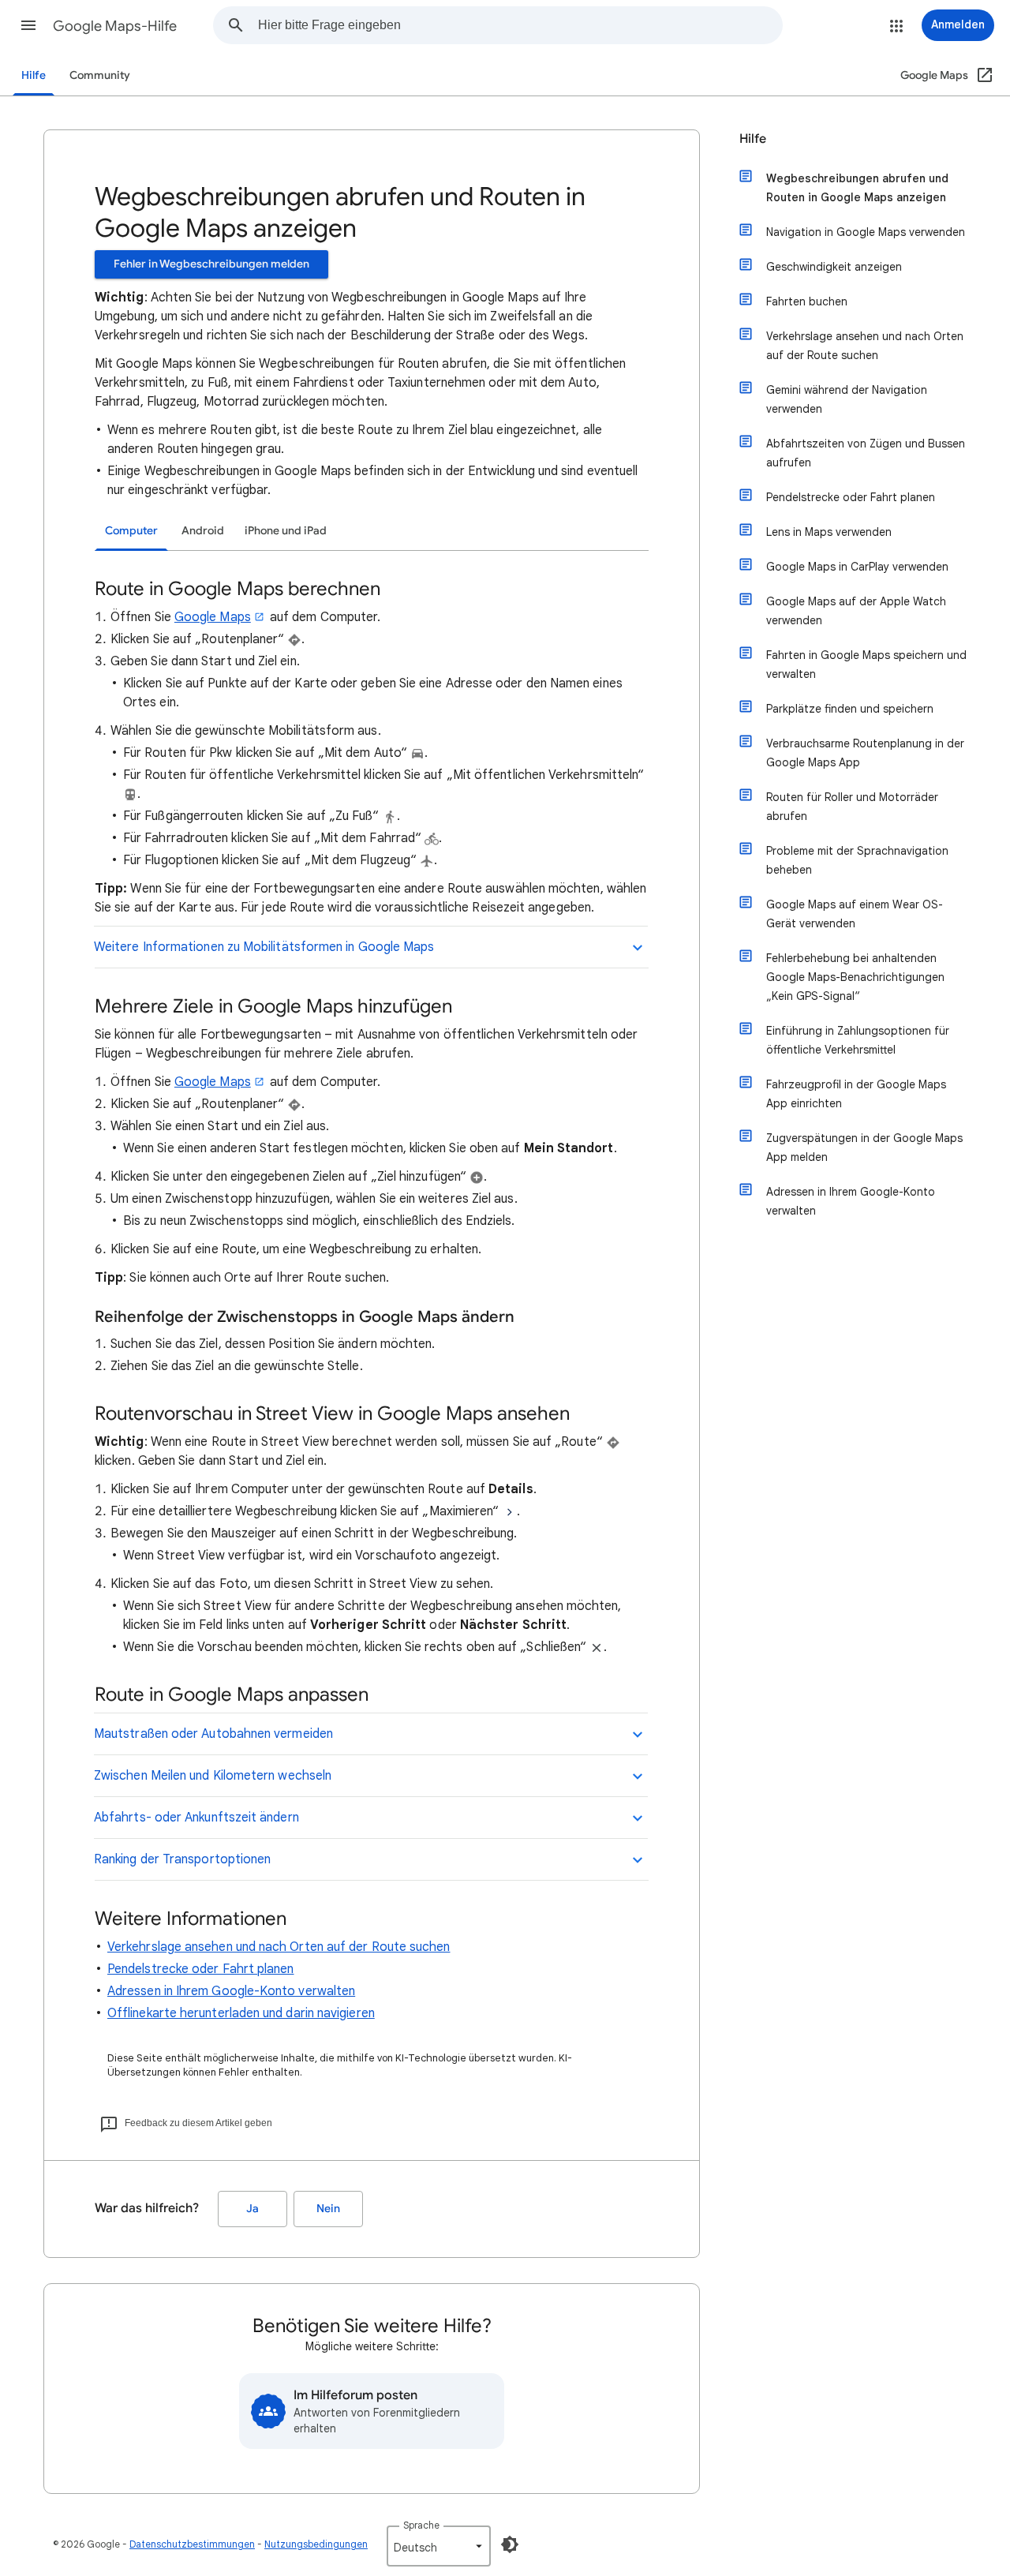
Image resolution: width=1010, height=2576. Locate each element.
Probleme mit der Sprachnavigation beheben (857, 860)
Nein (328, 2209)
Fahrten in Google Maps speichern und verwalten (866, 665)
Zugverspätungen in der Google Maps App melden (864, 1148)
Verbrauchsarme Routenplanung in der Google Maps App (865, 753)
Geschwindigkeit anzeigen (834, 267)
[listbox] (439, 2546)
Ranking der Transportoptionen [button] (182, 1859)
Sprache (421, 2525)
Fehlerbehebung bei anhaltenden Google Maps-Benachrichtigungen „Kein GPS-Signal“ (855, 977)
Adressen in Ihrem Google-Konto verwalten (231, 1991)
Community (100, 75)
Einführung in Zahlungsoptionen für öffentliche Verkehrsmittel (858, 1040)
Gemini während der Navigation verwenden (847, 399)
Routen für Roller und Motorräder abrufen (852, 807)
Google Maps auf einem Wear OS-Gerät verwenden (855, 914)
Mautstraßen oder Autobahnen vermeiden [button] (213, 1734)
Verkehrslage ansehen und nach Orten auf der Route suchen (279, 1947)
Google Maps (213, 617)
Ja (252, 2209)
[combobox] (520, 25)
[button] (28, 25)
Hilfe (34, 75)
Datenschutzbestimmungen (192, 2544)
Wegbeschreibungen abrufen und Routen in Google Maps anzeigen (857, 188)
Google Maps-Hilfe (115, 26)
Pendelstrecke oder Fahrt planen (200, 1969)
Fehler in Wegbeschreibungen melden (211, 264)
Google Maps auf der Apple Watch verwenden (856, 611)
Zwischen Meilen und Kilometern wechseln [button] (213, 1776)
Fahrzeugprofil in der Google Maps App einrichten (856, 1094)
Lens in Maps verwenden (829, 532)
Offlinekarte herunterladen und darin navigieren (241, 2013)
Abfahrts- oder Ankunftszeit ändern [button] (196, 1818)
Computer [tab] (131, 531)
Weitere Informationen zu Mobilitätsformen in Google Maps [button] (264, 947)
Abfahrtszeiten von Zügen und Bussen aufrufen (866, 453)
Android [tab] (203, 531)
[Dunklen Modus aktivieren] (510, 2544)
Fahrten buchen (807, 301)
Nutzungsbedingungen (316, 2544)
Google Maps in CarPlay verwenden (857, 567)
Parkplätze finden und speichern (850, 709)
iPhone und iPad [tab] (286, 531)
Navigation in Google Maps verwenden (866, 232)
